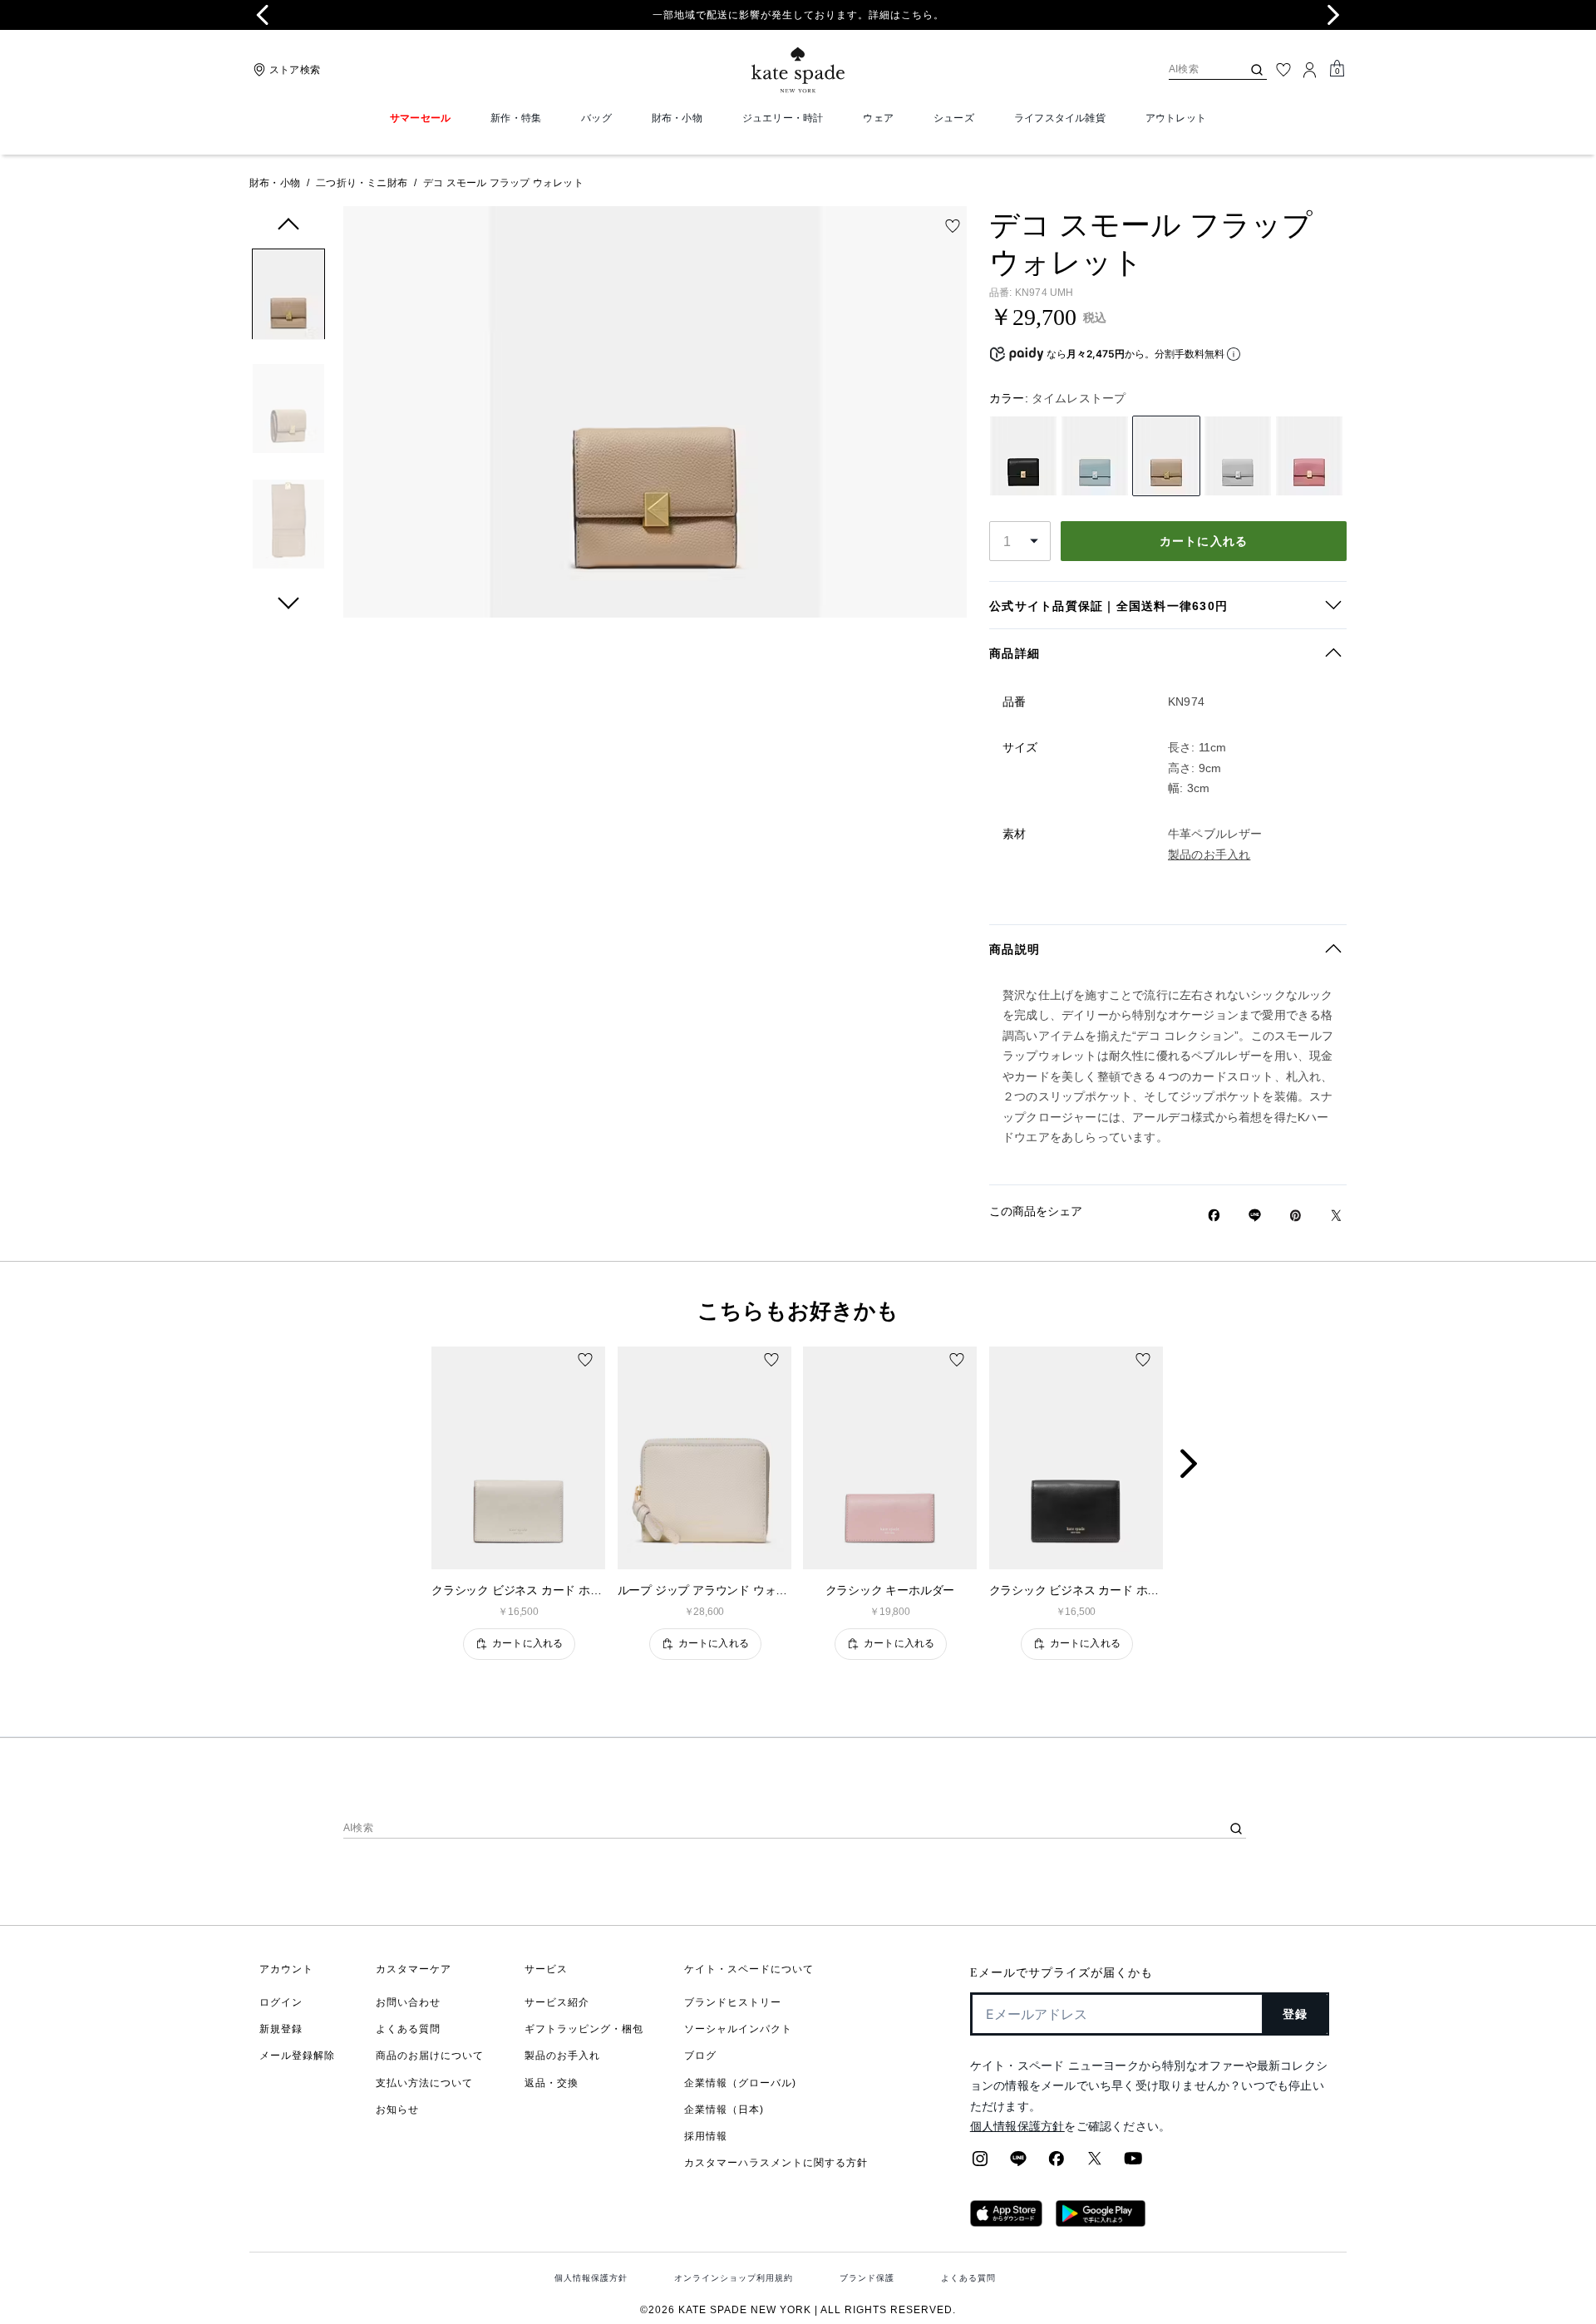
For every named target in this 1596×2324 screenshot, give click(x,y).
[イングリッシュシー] (1095, 456)
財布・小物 (275, 183)
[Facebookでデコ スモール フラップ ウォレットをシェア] (1214, 1215)
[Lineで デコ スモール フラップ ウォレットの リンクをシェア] (1255, 1215)
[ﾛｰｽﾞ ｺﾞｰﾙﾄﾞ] (1309, 456)
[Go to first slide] (1333, 15)
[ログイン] (1310, 70)
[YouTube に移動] (1133, 2164)
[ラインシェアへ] (1018, 2164)
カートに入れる (1204, 541)
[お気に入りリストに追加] (953, 226)
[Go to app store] (1006, 2222)
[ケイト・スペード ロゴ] (798, 70)
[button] (288, 297)
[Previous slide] (263, 15)
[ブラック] (1023, 456)
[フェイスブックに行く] (1057, 2164)
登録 (1296, 2014)
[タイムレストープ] (1166, 456)
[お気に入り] (1283, 70)
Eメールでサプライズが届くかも (1062, 1973)
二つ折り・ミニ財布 (362, 183)
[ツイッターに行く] (1095, 2164)
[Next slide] (1202, 1465)
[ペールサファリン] (1238, 456)
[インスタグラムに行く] (980, 2164)
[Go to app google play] (1101, 2222)
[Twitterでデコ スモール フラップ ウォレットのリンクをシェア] (1336, 1216)
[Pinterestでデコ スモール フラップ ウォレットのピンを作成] (1296, 1216)
